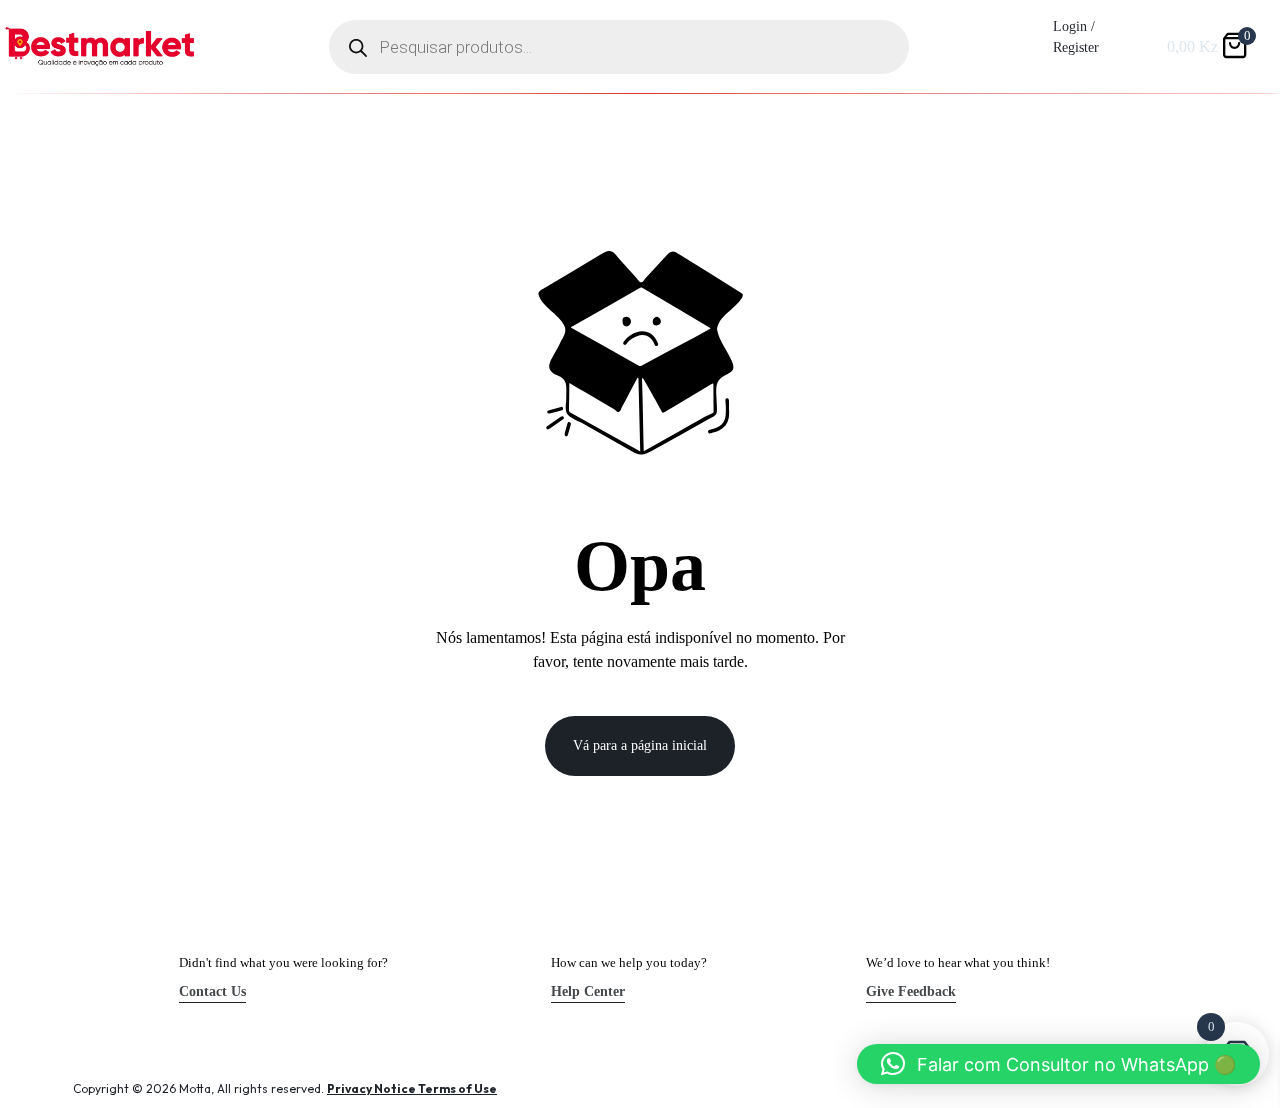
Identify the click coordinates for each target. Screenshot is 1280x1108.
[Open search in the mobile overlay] (619, 47)
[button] (1058, 1064)
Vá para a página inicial (640, 745)
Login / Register (1076, 37)
